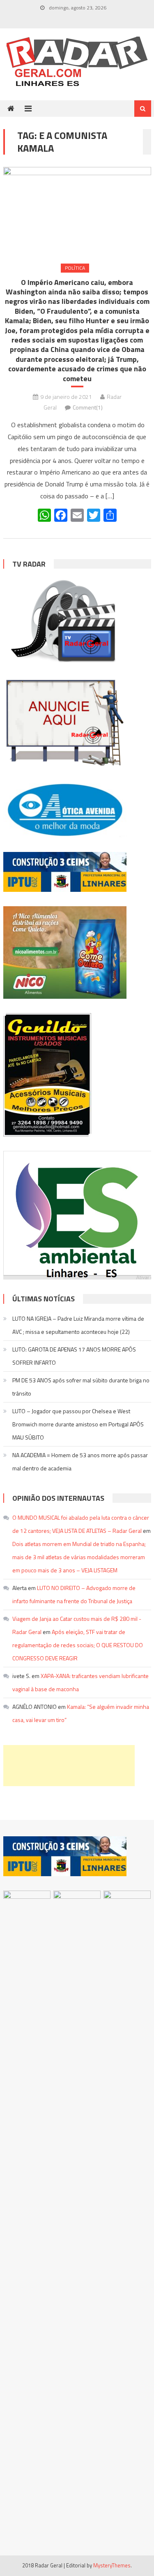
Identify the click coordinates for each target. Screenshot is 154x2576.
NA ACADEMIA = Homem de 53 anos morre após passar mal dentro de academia (80, 1462)
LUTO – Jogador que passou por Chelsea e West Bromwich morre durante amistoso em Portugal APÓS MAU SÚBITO (78, 1424)
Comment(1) (88, 407)
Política (75, 268)
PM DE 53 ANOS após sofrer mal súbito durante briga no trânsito (81, 1387)
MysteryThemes (112, 2565)
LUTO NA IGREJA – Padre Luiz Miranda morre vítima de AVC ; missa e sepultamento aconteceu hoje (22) (78, 1325)
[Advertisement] (69, 1766)
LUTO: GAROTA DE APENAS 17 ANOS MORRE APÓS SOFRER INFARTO (74, 1356)
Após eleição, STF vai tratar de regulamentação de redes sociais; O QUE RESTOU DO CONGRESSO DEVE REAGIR (78, 1645)
